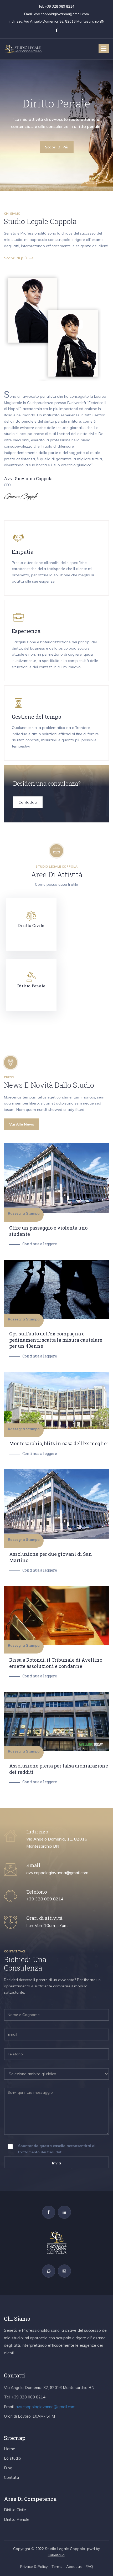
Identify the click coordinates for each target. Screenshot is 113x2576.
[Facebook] (49, 2212)
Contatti (11, 2477)
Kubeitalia (56, 2555)
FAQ (89, 2567)
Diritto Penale (17, 2519)
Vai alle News (22, 1124)
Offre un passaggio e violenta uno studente (48, 1231)
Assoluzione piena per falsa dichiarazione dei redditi (59, 1769)
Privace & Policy (34, 2567)
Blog (8, 2468)
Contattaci (28, 802)
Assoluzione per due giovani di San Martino (51, 1557)
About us (74, 2567)
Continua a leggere (40, 1244)
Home (10, 2449)
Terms (57, 2567)
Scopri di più (57, 147)
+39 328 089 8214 (60, 6)
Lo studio (12, 2458)
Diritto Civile (15, 2510)
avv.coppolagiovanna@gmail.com (61, 14)
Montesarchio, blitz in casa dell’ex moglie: (58, 1443)
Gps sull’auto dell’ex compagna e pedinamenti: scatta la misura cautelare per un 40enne (56, 1340)
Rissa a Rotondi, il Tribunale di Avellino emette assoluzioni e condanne (56, 1663)
